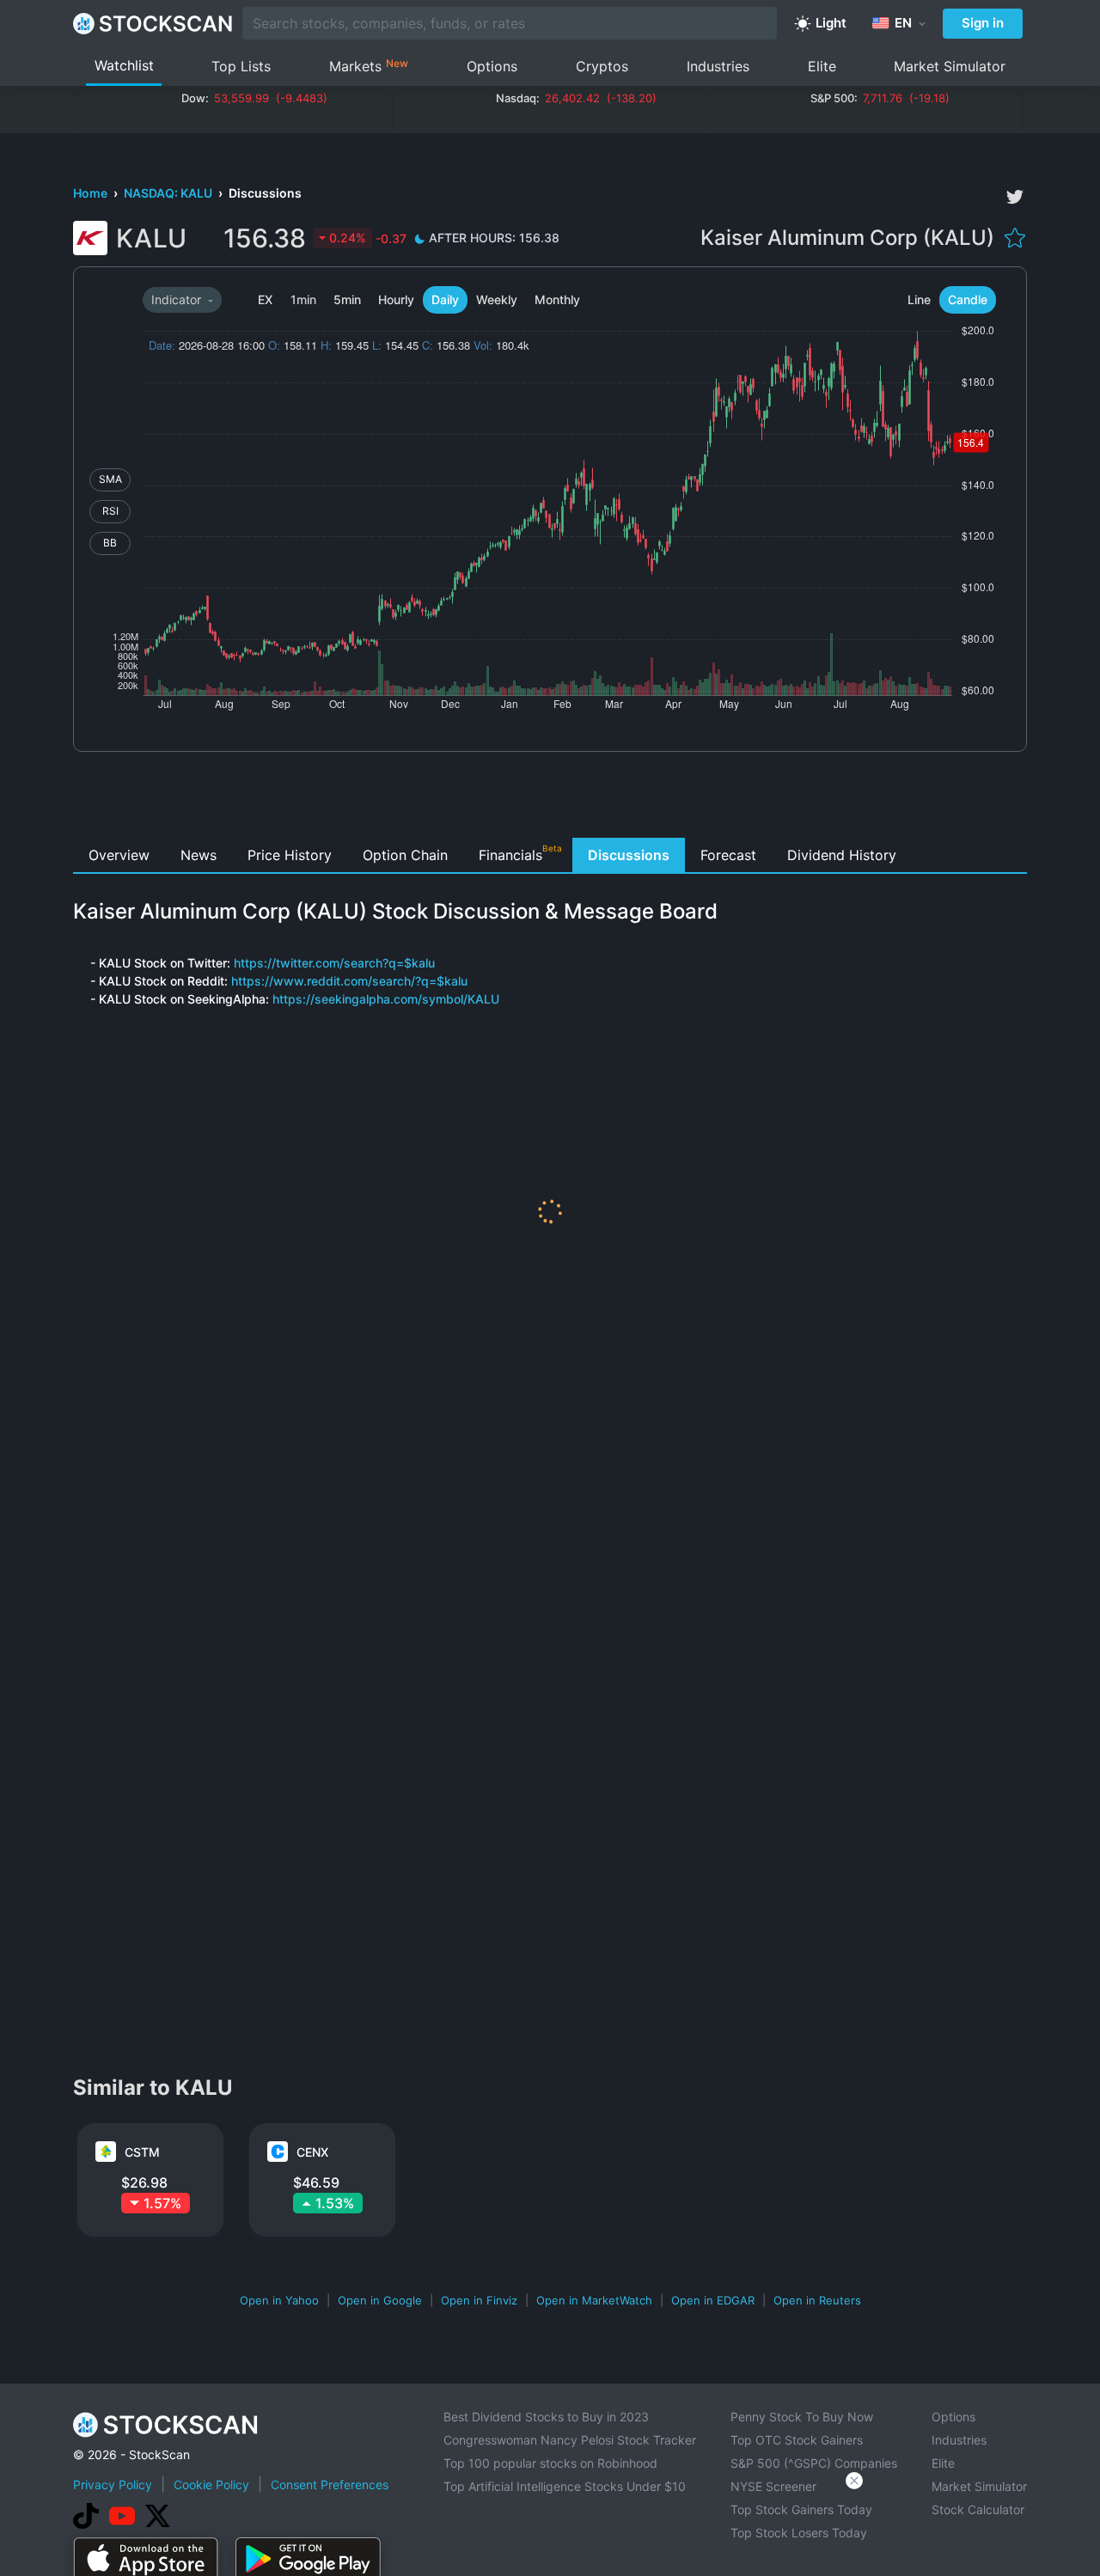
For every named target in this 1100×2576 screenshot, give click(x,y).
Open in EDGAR (713, 2300)
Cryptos (602, 66)
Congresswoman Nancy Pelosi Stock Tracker (570, 2440)
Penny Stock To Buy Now (802, 2417)
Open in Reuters (817, 2300)
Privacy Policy (113, 2484)
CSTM (142, 2152)
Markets (369, 66)
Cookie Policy (211, 2484)
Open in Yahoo (279, 2300)
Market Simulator (950, 66)
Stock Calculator (978, 2509)
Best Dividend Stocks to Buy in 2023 (546, 2417)
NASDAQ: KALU (169, 193)
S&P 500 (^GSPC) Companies (814, 2463)
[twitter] (1015, 197)
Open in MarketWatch (594, 2300)
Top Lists (241, 66)
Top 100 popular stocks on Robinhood (550, 2463)
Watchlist (124, 65)
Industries (718, 66)
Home (92, 193)
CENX (312, 2152)
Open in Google (380, 2300)
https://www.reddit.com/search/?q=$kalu (349, 981)
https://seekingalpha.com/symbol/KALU (386, 999)
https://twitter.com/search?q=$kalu (334, 963)
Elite (822, 66)
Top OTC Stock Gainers (797, 2440)
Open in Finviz (479, 2300)
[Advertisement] (550, 799)
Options (492, 66)
